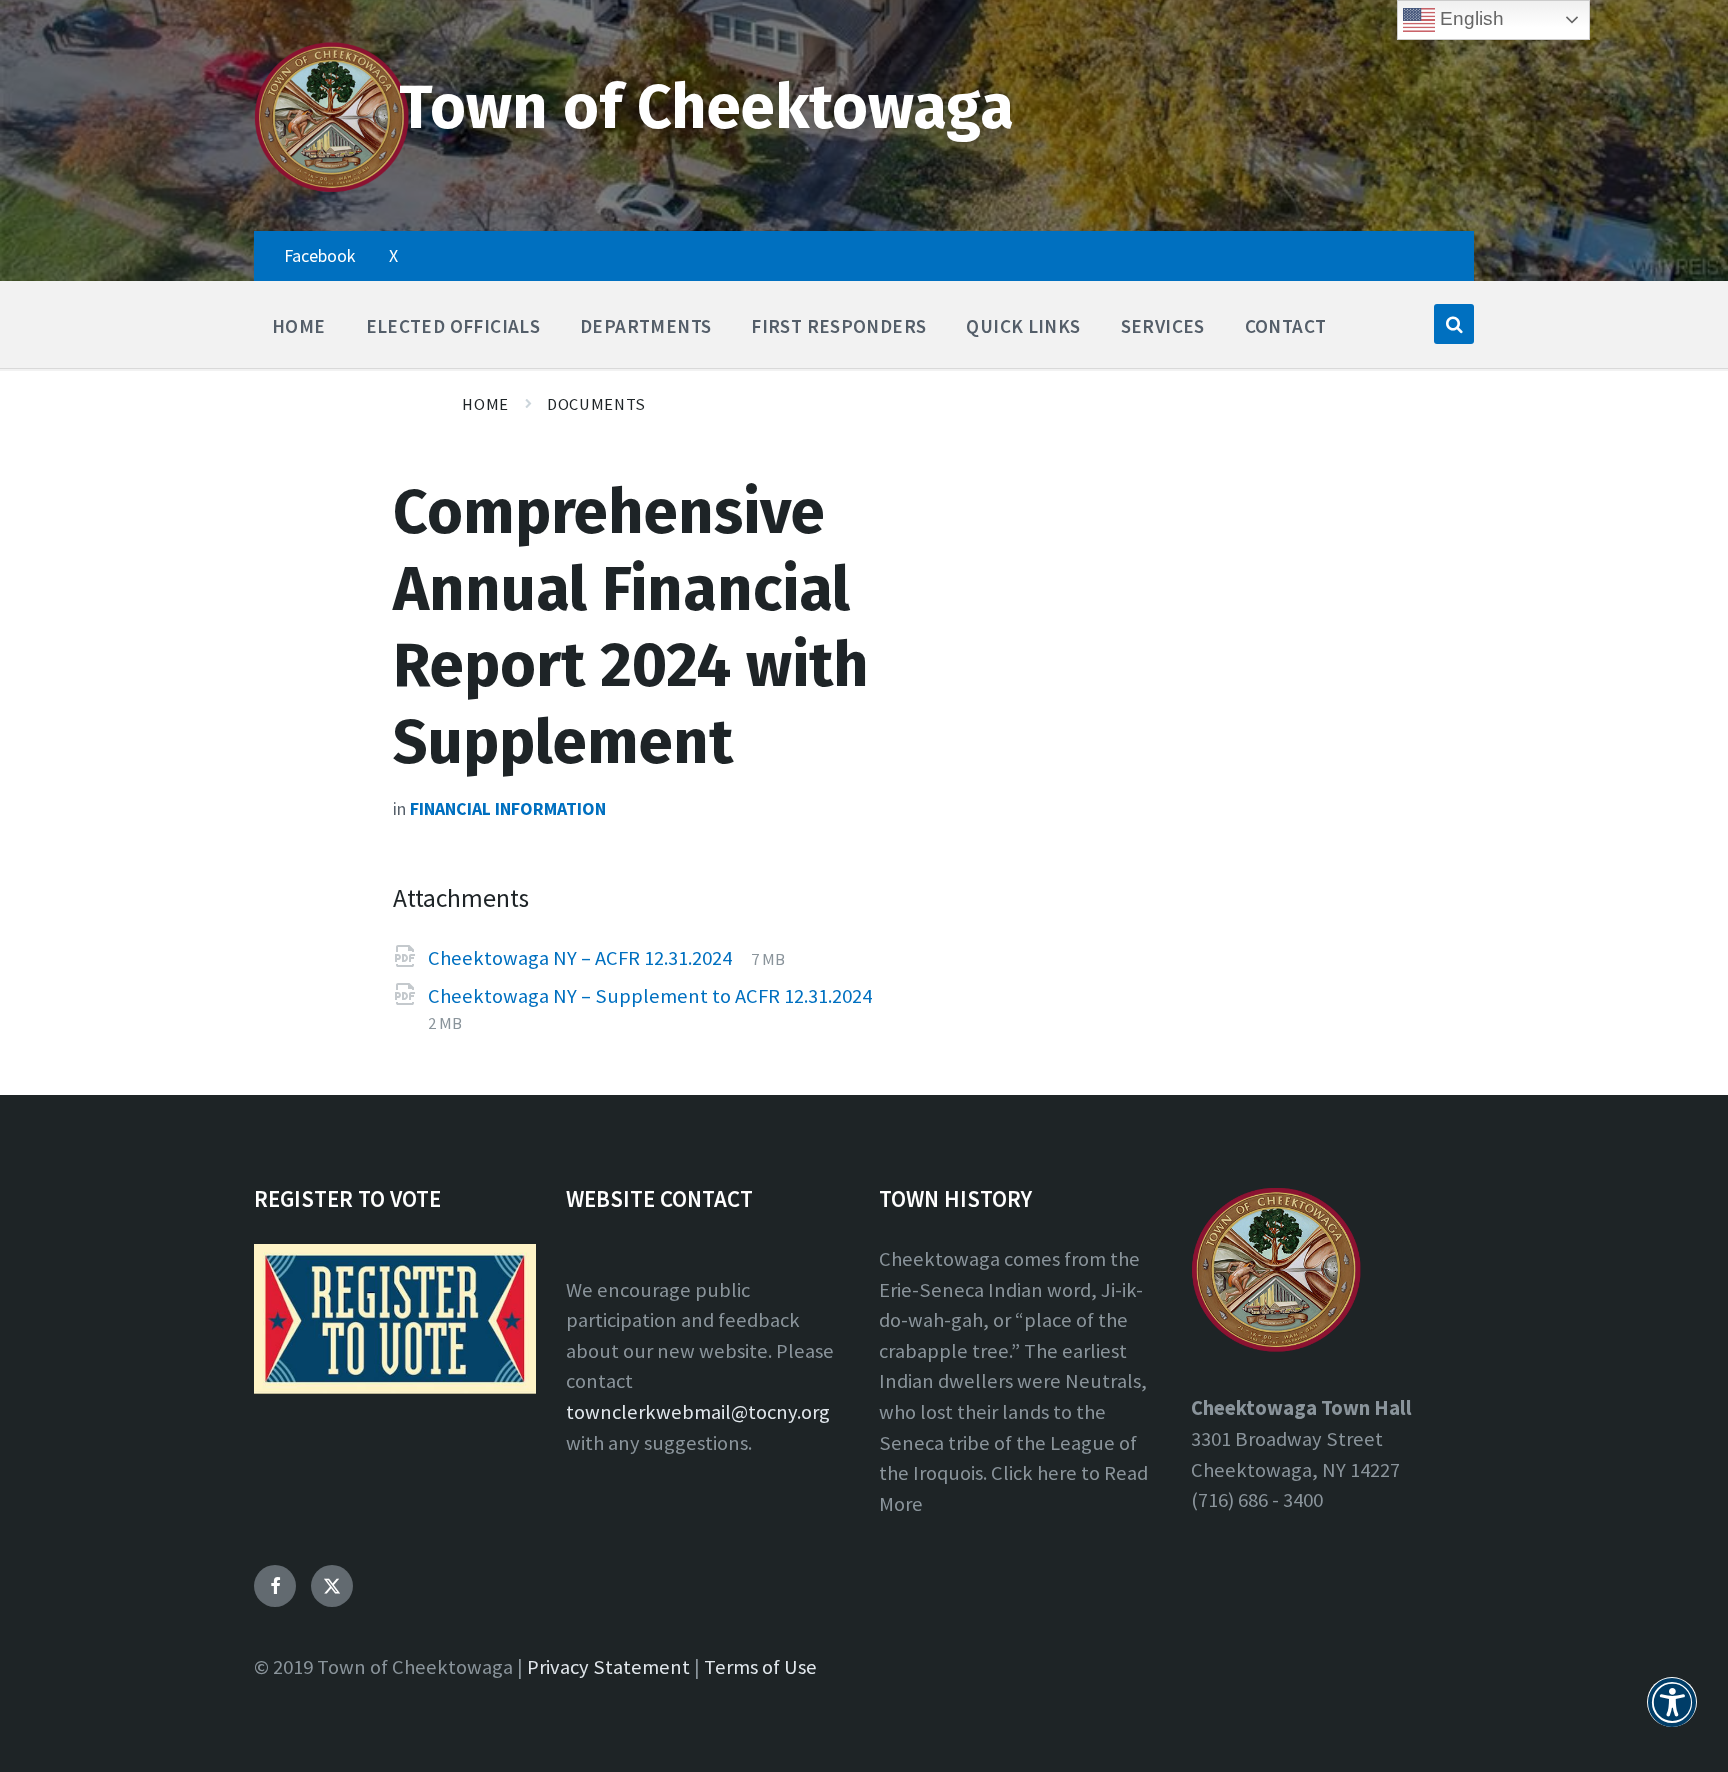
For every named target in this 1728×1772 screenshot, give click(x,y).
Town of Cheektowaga (706, 107)
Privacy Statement (608, 1667)
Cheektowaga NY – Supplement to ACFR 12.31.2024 (650, 996)
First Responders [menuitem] (838, 326)
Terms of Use (760, 1667)
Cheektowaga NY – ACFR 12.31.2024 (582, 958)
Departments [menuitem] (645, 326)
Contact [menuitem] (1286, 326)
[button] (1672, 1714)
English (1469, 18)
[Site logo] (331, 188)
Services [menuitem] (1163, 326)
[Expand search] (1454, 324)
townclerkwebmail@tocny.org (698, 1412)
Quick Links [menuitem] (1023, 326)
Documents (596, 404)
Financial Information (508, 808)
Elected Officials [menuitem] (453, 326)
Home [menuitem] (299, 326)
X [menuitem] (393, 255)
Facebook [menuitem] (319, 255)
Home (485, 404)
